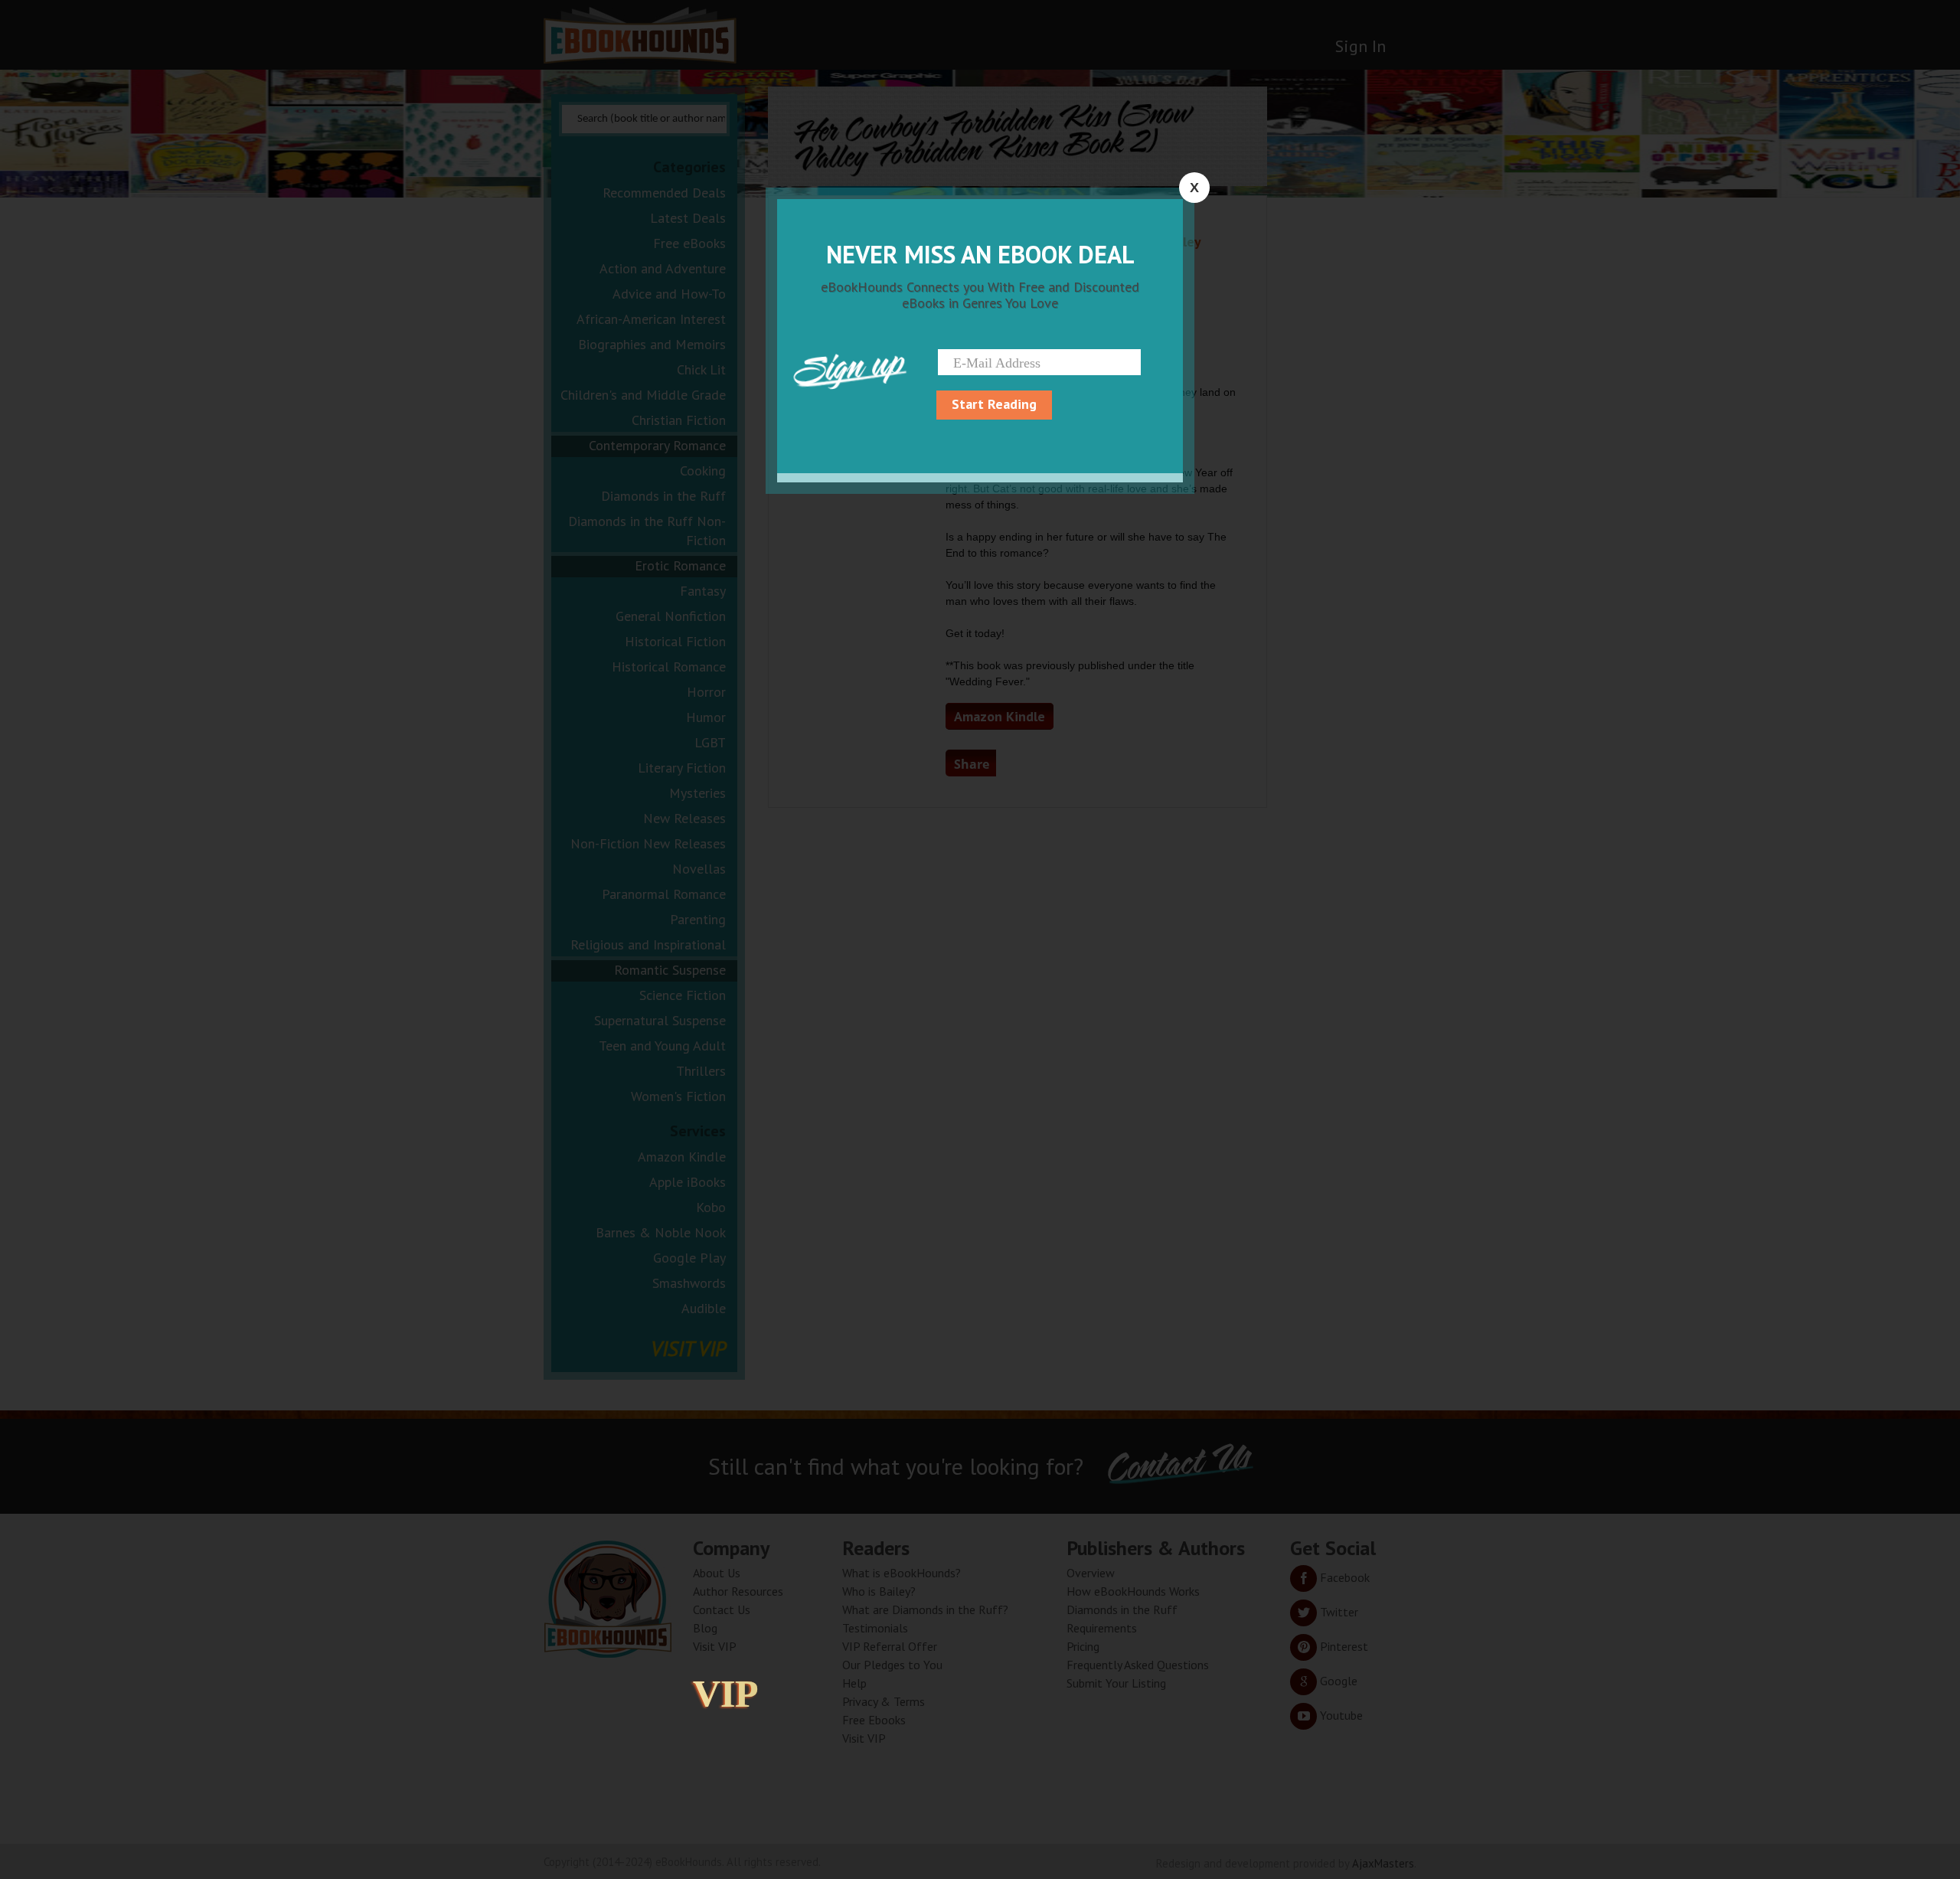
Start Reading (994, 404)
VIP (726, 1694)
